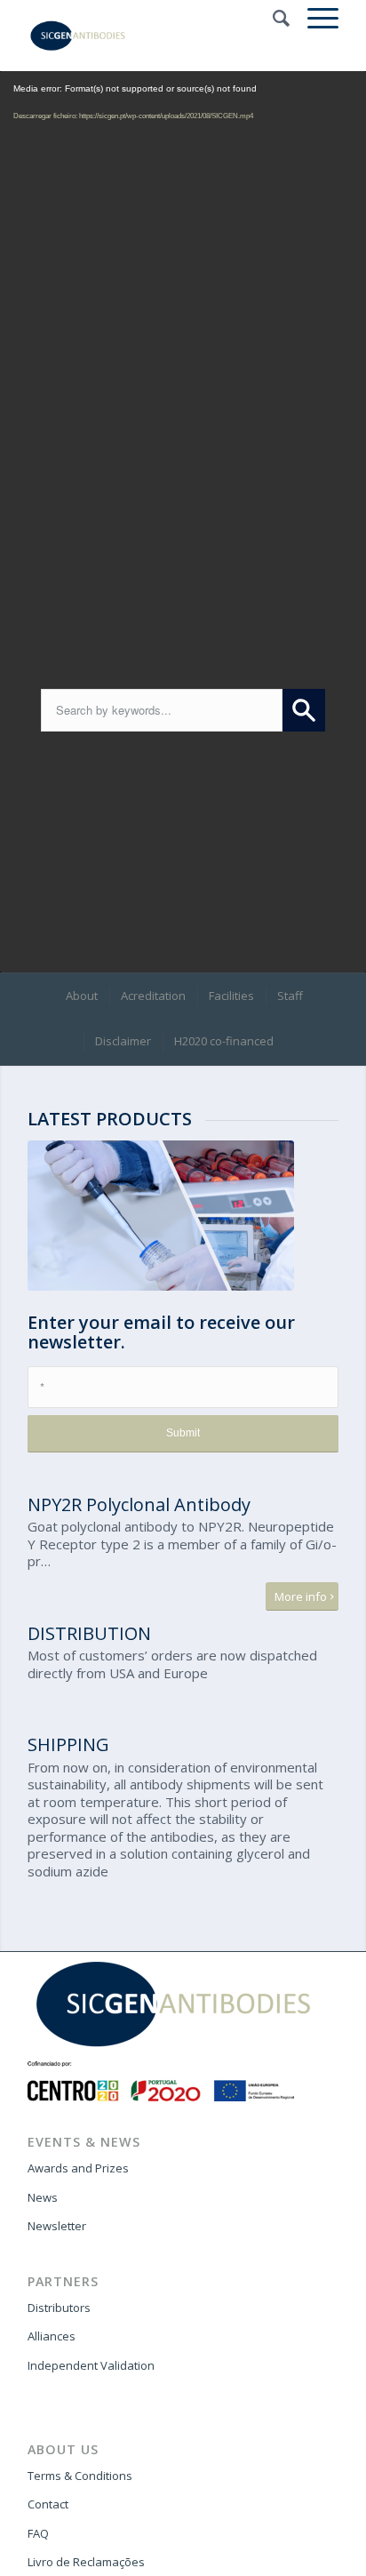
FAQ (38, 2533)
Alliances (52, 2336)
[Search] (272, 18)
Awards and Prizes (78, 2168)
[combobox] (162, 710)
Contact (48, 2504)
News (43, 2197)
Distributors (59, 2308)
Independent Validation (91, 2365)
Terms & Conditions (80, 2476)
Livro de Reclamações (86, 2562)
